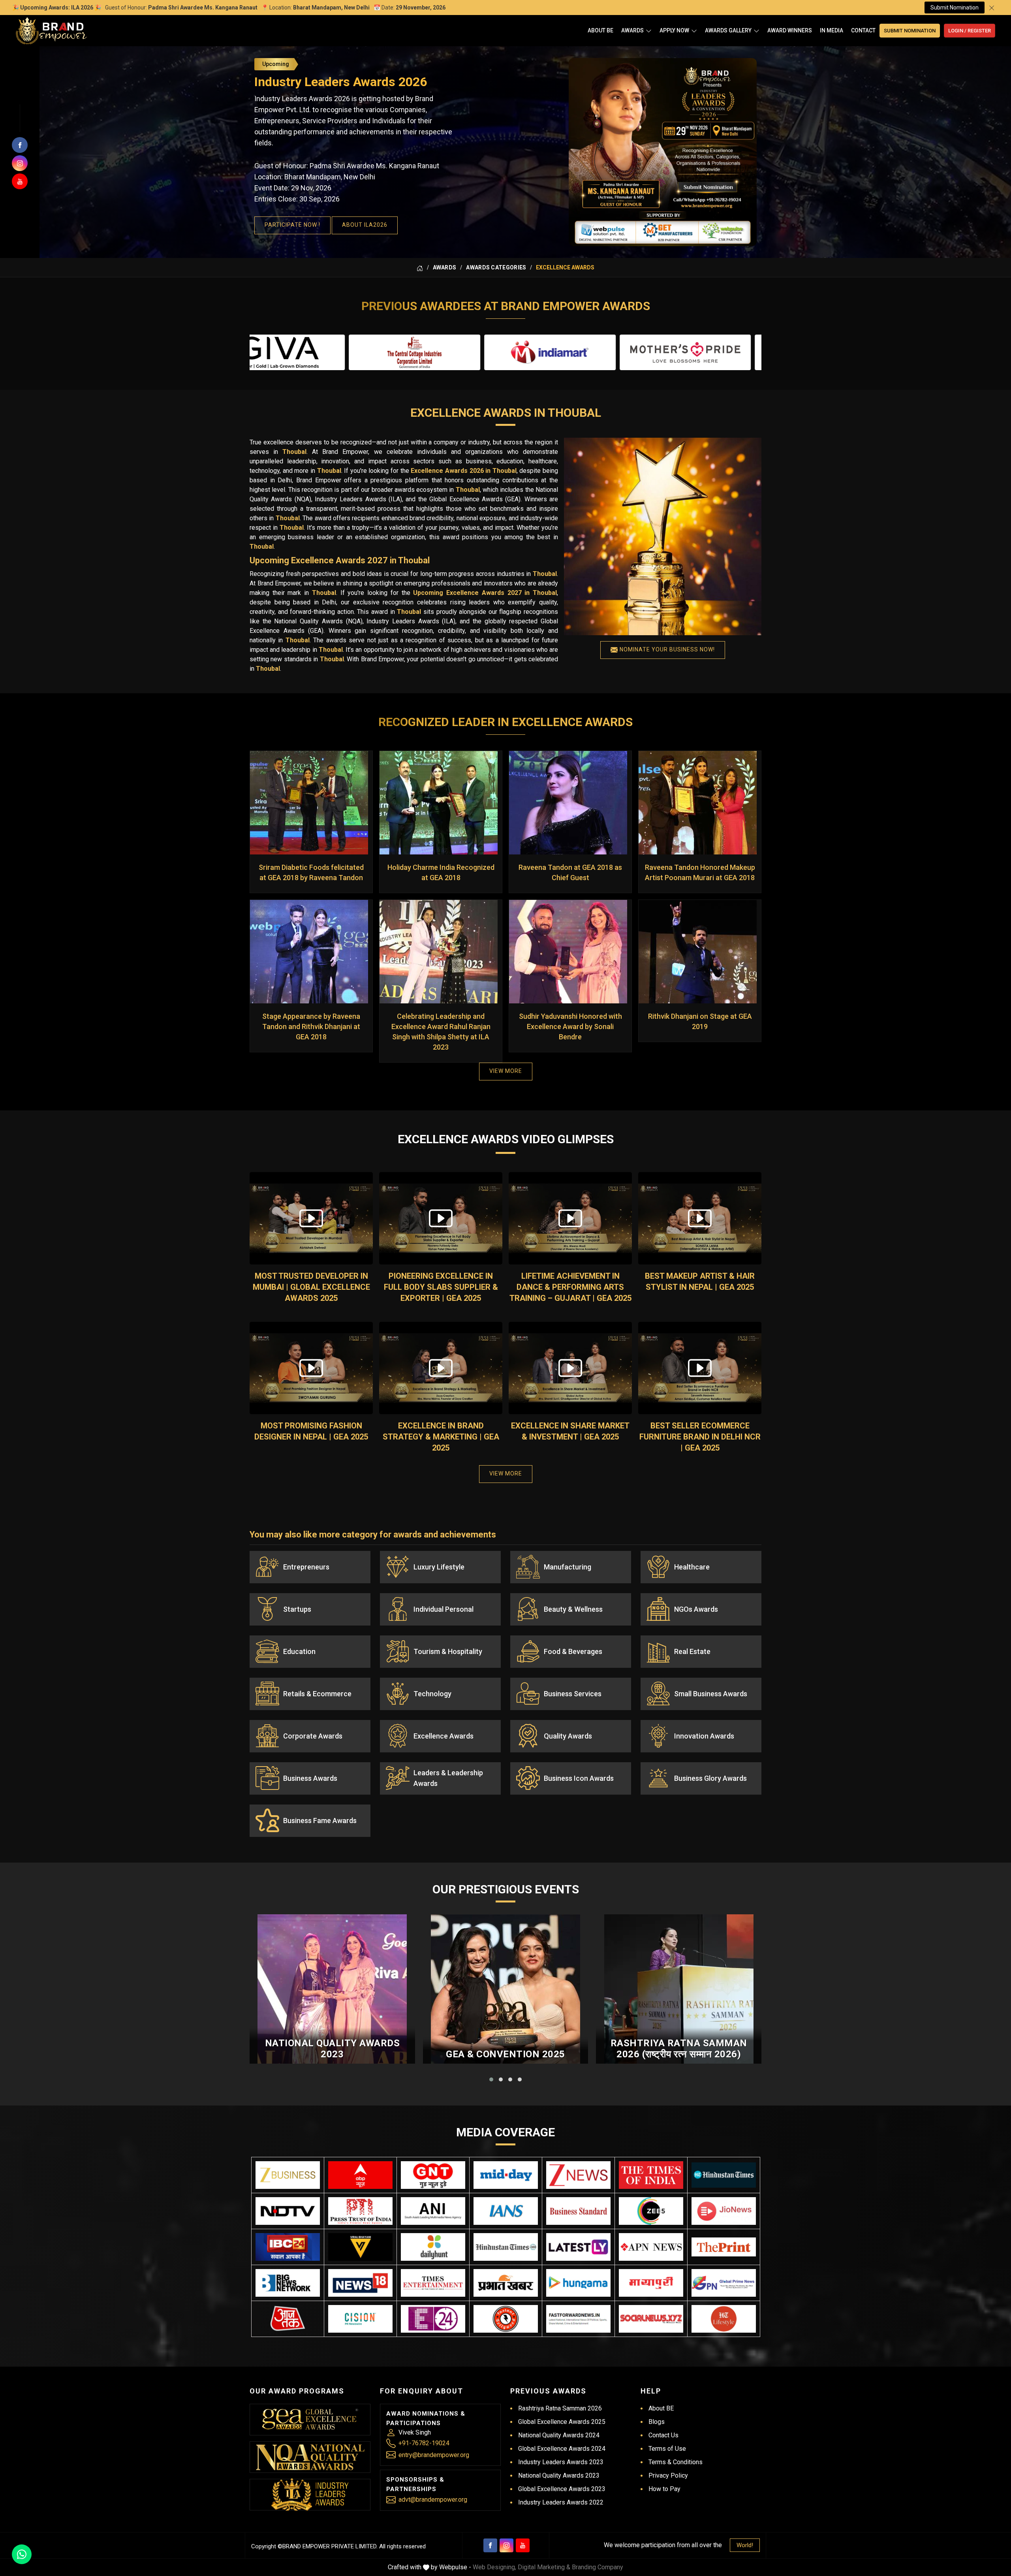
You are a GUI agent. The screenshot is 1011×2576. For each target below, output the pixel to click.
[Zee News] (578, 2175)
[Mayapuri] (651, 2283)
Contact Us (663, 2435)
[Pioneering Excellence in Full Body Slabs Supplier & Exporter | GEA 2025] (441, 1218)
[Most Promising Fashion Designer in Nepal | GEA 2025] (311, 1368)
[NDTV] (288, 2211)
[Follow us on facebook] (20, 145)
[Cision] (360, 2319)
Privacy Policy (668, 2475)
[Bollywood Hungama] (578, 2283)
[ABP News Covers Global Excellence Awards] (360, 2175)
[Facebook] (490, 2545)
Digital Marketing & (544, 2567)
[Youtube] (523, 2545)
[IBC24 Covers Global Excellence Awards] (288, 2247)
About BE (600, 30)
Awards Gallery (728, 30)
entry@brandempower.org (434, 2455)
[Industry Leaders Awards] (310, 2495)
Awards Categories (496, 267)
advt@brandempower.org (433, 2500)
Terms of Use (667, 2449)
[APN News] (651, 2247)
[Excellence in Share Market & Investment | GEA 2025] (570, 1368)
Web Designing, (494, 2567)
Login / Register (970, 31)
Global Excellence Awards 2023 (562, 2489)
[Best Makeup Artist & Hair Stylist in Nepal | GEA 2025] (700, 1218)
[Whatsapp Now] (22, 2554)
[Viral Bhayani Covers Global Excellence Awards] (360, 2247)
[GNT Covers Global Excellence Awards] (433, 2175)
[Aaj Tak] (288, 2319)
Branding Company (598, 2567)
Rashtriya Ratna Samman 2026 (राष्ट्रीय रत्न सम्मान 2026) (679, 2049)
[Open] (649, 31)
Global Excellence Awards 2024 (562, 2449)
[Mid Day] (506, 2175)
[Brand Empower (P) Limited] (51, 31)
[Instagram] (506, 2545)
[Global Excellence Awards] (310, 2419)
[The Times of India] (651, 2175)
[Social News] (651, 2319)
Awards (632, 30)
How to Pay (664, 2489)
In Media (832, 30)
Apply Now (674, 30)
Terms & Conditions (676, 2462)
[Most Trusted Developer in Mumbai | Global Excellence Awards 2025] (311, 1218)
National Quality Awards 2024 (559, 2435)
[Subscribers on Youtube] (20, 181)
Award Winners (790, 30)
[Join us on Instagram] (20, 163)
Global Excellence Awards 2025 (562, 2422)
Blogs (657, 2422)
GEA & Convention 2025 (505, 2054)
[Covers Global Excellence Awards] (724, 2175)
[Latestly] (578, 2247)
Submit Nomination (955, 8)
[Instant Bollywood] (506, 2319)
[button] (491, 2079)
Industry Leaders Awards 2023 (561, 2462)
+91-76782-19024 (424, 2443)
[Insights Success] (433, 2319)
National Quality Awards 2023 (333, 2049)
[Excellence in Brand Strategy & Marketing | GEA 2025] (441, 1368)
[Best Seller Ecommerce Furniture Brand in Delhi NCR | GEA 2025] (700, 1368)
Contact (863, 30)
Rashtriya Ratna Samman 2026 (560, 2408)
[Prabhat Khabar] (506, 2283)
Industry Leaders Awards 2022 (561, 2502)
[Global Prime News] (724, 2283)
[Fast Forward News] (578, 2319)
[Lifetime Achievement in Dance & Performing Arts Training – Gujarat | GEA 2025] (570, 1218)
